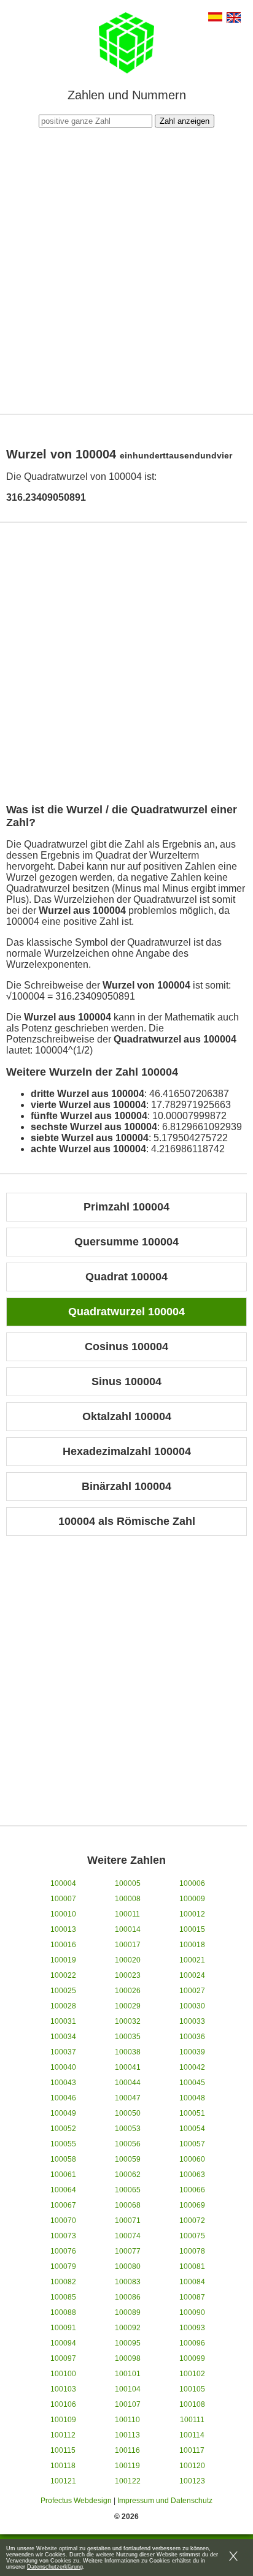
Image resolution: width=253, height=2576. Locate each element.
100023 (128, 1975)
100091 (63, 2328)
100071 (128, 2221)
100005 (128, 1883)
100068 (128, 2205)
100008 (128, 1899)
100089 (128, 2312)
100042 (192, 2067)
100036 (192, 2037)
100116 (127, 2450)
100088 (63, 2312)
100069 (192, 2205)
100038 (128, 2052)
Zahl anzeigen (185, 121)
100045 (192, 2083)
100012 (192, 1914)
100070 (63, 2221)
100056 (128, 2144)
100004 (63, 1883)
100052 (63, 2129)
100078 (192, 2251)
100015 (192, 1929)
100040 (63, 2067)
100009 (192, 1899)
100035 (128, 2037)
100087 (192, 2297)
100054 (192, 2129)
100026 (128, 1991)
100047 (128, 2098)
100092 (128, 2328)
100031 (63, 2021)
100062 (128, 2175)
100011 (127, 1914)
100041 (128, 2067)
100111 (192, 2420)
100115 (63, 2450)
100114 (192, 2435)
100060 (192, 2159)
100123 (192, 2481)
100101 (128, 2374)
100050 (128, 2113)
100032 (128, 2021)
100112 (63, 2435)
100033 (192, 2021)
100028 (63, 2006)
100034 (63, 2037)
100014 (128, 1929)
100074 (128, 2236)
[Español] (215, 18)
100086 (128, 2297)
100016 (63, 1945)
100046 (63, 2098)
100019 (63, 1960)
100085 (63, 2297)
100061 (63, 2175)
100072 (192, 2221)
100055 (63, 2144)
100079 (63, 2266)
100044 (128, 2083)
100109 (63, 2420)
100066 (192, 2190)
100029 (128, 2006)
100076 (63, 2251)
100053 (128, 2129)
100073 (63, 2236)
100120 (192, 2466)
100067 (63, 2205)
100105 (192, 2389)
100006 (192, 1883)
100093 (192, 2328)
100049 (63, 2113)
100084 (192, 2282)
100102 (192, 2374)
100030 (192, 2006)
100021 (192, 1960)
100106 (63, 2404)
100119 (127, 2466)
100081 (192, 2266)
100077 (128, 2251)
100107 (128, 2404)
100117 (192, 2450)
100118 (63, 2466)
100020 (128, 1960)
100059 (128, 2159)
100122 (128, 2481)
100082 (63, 2282)
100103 (63, 2389)
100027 (192, 1991)
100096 (192, 2343)
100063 (192, 2175)
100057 (192, 2144)
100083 (128, 2282)
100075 (192, 2236)
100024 (192, 1975)
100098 (128, 2358)
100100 (63, 2374)
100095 (128, 2343)
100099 (192, 2358)
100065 (128, 2190)
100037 (63, 2052)
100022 (63, 1975)
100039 (192, 2052)
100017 (128, 1945)
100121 (63, 2481)
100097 (63, 2358)
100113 (127, 2435)
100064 (63, 2190)
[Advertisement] (126, 269)
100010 (63, 1914)
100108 (192, 2404)
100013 (63, 1929)
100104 (128, 2389)
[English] (234, 19)
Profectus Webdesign (76, 2501)
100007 (63, 1899)
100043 (63, 2083)
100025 (63, 1991)
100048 (192, 2098)
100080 (128, 2266)
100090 (192, 2312)
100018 (192, 1945)
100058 (63, 2159)
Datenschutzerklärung (55, 2567)
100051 (192, 2113)
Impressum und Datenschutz (165, 2501)
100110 (127, 2420)
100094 (63, 2343)
